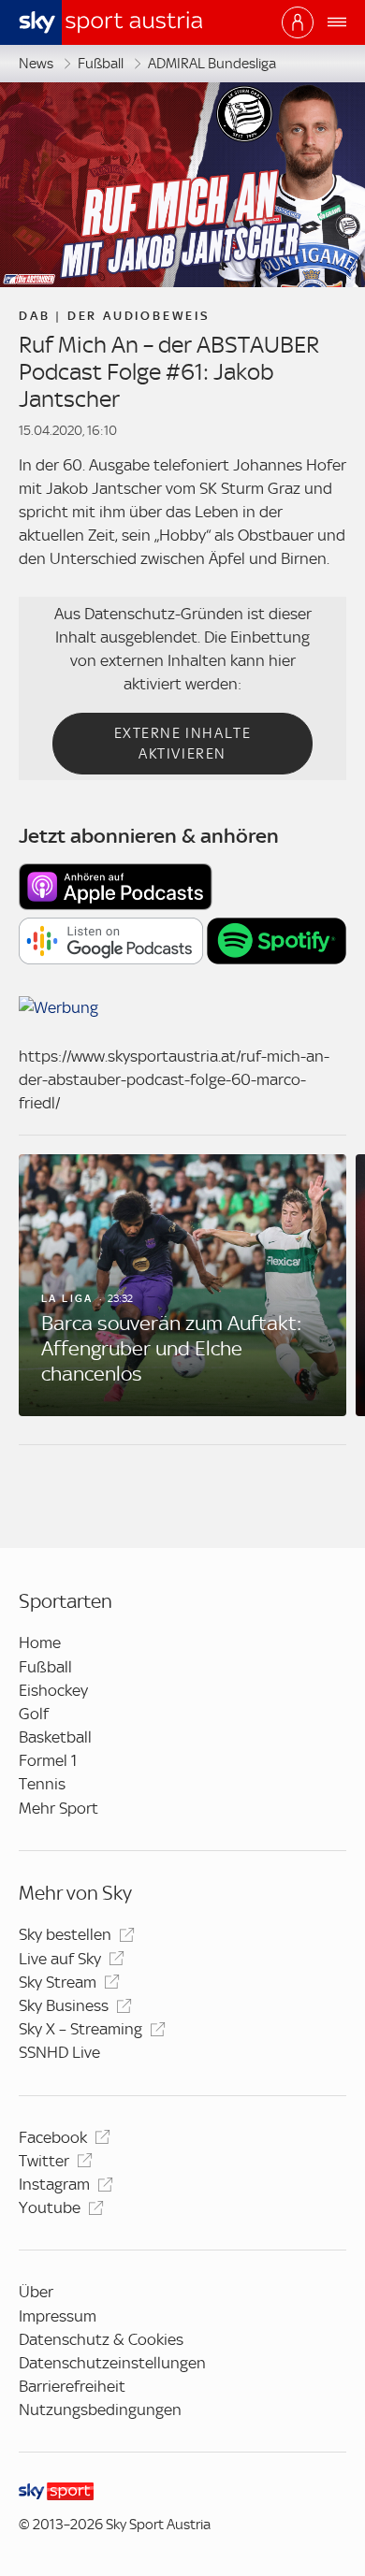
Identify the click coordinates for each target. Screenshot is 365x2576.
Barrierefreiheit (72, 2386)
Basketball (55, 1737)
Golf (34, 1714)
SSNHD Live (59, 2052)
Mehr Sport (58, 1808)
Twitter (44, 2161)
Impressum (58, 2316)
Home (40, 1643)
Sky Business (64, 2005)
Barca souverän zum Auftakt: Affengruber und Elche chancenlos (171, 1348)
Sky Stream (58, 1982)
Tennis (42, 1784)
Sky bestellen (65, 1934)
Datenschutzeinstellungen (112, 2363)
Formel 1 (48, 1760)
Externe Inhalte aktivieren (183, 744)
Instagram (54, 2184)
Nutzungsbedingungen (100, 2410)
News (36, 64)
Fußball (101, 64)
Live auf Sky (60, 1959)
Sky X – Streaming (80, 2029)
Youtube (50, 2207)
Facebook (53, 2137)
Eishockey (53, 1690)
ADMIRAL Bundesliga (212, 64)
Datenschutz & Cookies (101, 2339)
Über (36, 2292)
